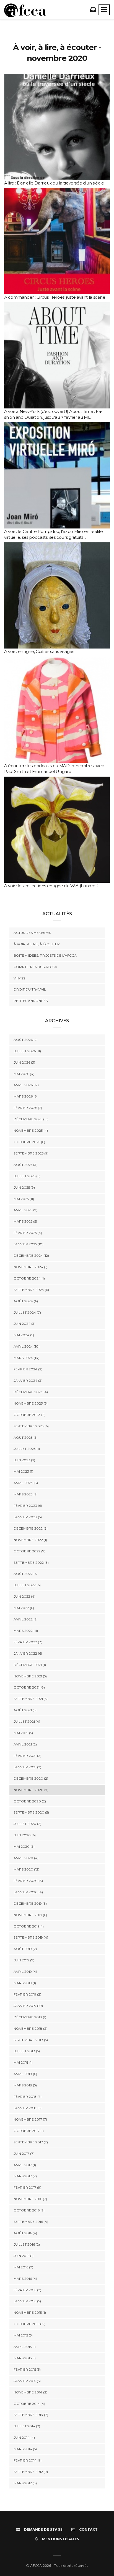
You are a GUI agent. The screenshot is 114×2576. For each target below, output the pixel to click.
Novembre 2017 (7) (30, 2119)
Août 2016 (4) (25, 2233)
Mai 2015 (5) (23, 2335)
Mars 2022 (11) (26, 1631)
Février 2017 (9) (27, 2187)
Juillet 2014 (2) (27, 2426)
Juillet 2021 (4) (27, 1721)
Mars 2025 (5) (25, 1221)
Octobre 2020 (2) (30, 1801)
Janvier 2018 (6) (28, 2108)
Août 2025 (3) (25, 1165)
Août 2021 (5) (25, 1710)
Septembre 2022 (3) (31, 1563)
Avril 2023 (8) (26, 1483)
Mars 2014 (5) (25, 2449)
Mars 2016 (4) (25, 2279)
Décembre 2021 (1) (30, 1665)
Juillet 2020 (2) (27, 1824)
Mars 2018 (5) (25, 2085)
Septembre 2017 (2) (31, 2142)
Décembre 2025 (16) (31, 1119)
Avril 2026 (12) (26, 1085)
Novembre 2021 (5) (30, 1676)
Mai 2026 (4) (24, 1074)
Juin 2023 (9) (24, 1460)
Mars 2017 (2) (25, 2176)
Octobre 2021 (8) (29, 1687)
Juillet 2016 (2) (27, 2244)
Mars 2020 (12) (26, 1869)
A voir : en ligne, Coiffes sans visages (39, 651)
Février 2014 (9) (28, 2460)
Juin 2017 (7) (24, 2154)
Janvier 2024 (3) (28, 1381)
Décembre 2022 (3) (31, 1528)
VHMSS (19, 978)
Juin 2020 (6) (25, 1835)
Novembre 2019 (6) (30, 1915)
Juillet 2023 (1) (27, 1449)
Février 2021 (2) (27, 1756)
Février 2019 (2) (27, 1994)
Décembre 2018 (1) (30, 2017)
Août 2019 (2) (25, 1949)
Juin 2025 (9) (24, 1187)
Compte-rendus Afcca (35, 967)
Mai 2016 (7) (23, 2267)
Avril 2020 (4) (26, 1858)
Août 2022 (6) (26, 1574)
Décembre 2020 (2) (31, 1778)
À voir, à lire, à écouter (37, 944)
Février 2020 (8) (28, 1881)
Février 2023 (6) (28, 1506)
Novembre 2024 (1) (30, 1267)
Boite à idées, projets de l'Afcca (45, 955)
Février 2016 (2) (27, 2290)
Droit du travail (30, 989)
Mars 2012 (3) (25, 2483)
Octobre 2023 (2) (29, 1415)
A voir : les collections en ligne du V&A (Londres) (51, 886)
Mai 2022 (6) (24, 1608)
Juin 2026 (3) (24, 1062)
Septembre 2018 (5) (31, 2040)
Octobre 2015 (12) (29, 2324)
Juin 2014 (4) (24, 2437)
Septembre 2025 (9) (31, 1153)
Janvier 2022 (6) (28, 1653)
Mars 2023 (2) (26, 1494)
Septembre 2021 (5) (31, 1699)
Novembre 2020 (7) (31, 1790)
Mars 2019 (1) (25, 1983)
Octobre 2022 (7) (29, 1551)
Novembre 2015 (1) (30, 2312)
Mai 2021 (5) (23, 1733)
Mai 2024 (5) (24, 1335)
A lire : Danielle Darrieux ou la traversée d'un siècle (54, 183)
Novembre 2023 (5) (31, 1403)
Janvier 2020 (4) (28, 1892)
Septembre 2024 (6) (31, 1290)
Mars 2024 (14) (26, 1358)
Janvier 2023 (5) (28, 1517)
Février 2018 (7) (28, 2097)
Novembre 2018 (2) (30, 2028)
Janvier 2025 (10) (28, 1244)
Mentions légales (61, 2539)
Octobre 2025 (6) (29, 1142)
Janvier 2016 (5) (27, 2301)
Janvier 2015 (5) (27, 2381)
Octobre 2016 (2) (29, 2210)
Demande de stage (43, 2530)
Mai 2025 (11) (24, 1199)
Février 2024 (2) (28, 1369)
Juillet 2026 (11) (27, 1051)
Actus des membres (32, 933)
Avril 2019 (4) (25, 1972)
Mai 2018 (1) (23, 2062)
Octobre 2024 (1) (29, 1278)
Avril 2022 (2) (26, 1619)
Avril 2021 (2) (25, 1744)
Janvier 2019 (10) (28, 2006)
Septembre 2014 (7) (31, 2415)
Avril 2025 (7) (25, 1210)
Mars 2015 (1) (25, 2358)
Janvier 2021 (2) (27, 1767)
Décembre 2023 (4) (31, 1392)
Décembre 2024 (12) (31, 1255)
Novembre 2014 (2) (30, 2392)
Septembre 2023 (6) (31, 1426)
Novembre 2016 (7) (30, 2199)
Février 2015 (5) (27, 2369)
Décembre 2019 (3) (30, 1903)
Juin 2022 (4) (24, 1596)
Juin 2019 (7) (24, 1960)
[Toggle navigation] (104, 10)
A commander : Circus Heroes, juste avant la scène (55, 297)
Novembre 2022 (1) (30, 1540)
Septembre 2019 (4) (31, 1937)
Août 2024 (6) (26, 1301)
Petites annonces (31, 1001)
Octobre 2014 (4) (29, 2404)
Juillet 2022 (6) (27, 1585)
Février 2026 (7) (28, 1108)
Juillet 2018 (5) (27, 2051)
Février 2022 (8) (28, 1642)
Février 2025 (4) (28, 1233)
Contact (88, 2530)
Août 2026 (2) (26, 1040)
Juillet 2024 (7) (27, 1312)
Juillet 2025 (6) (27, 1176)
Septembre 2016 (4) (31, 2222)
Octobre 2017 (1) (29, 2131)
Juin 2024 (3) (24, 1324)
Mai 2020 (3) (24, 1846)
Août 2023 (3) (26, 1437)
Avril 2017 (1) (25, 2165)
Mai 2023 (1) (23, 1471)
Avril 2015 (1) (25, 2347)
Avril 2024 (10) (27, 1346)
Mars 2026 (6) (26, 1096)
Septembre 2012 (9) (31, 2472)
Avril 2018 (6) (25, 2074)
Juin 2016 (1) (24, 2256)
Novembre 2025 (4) (31, 1130)
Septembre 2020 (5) (31, 1812)
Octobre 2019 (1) (29, 1926)
